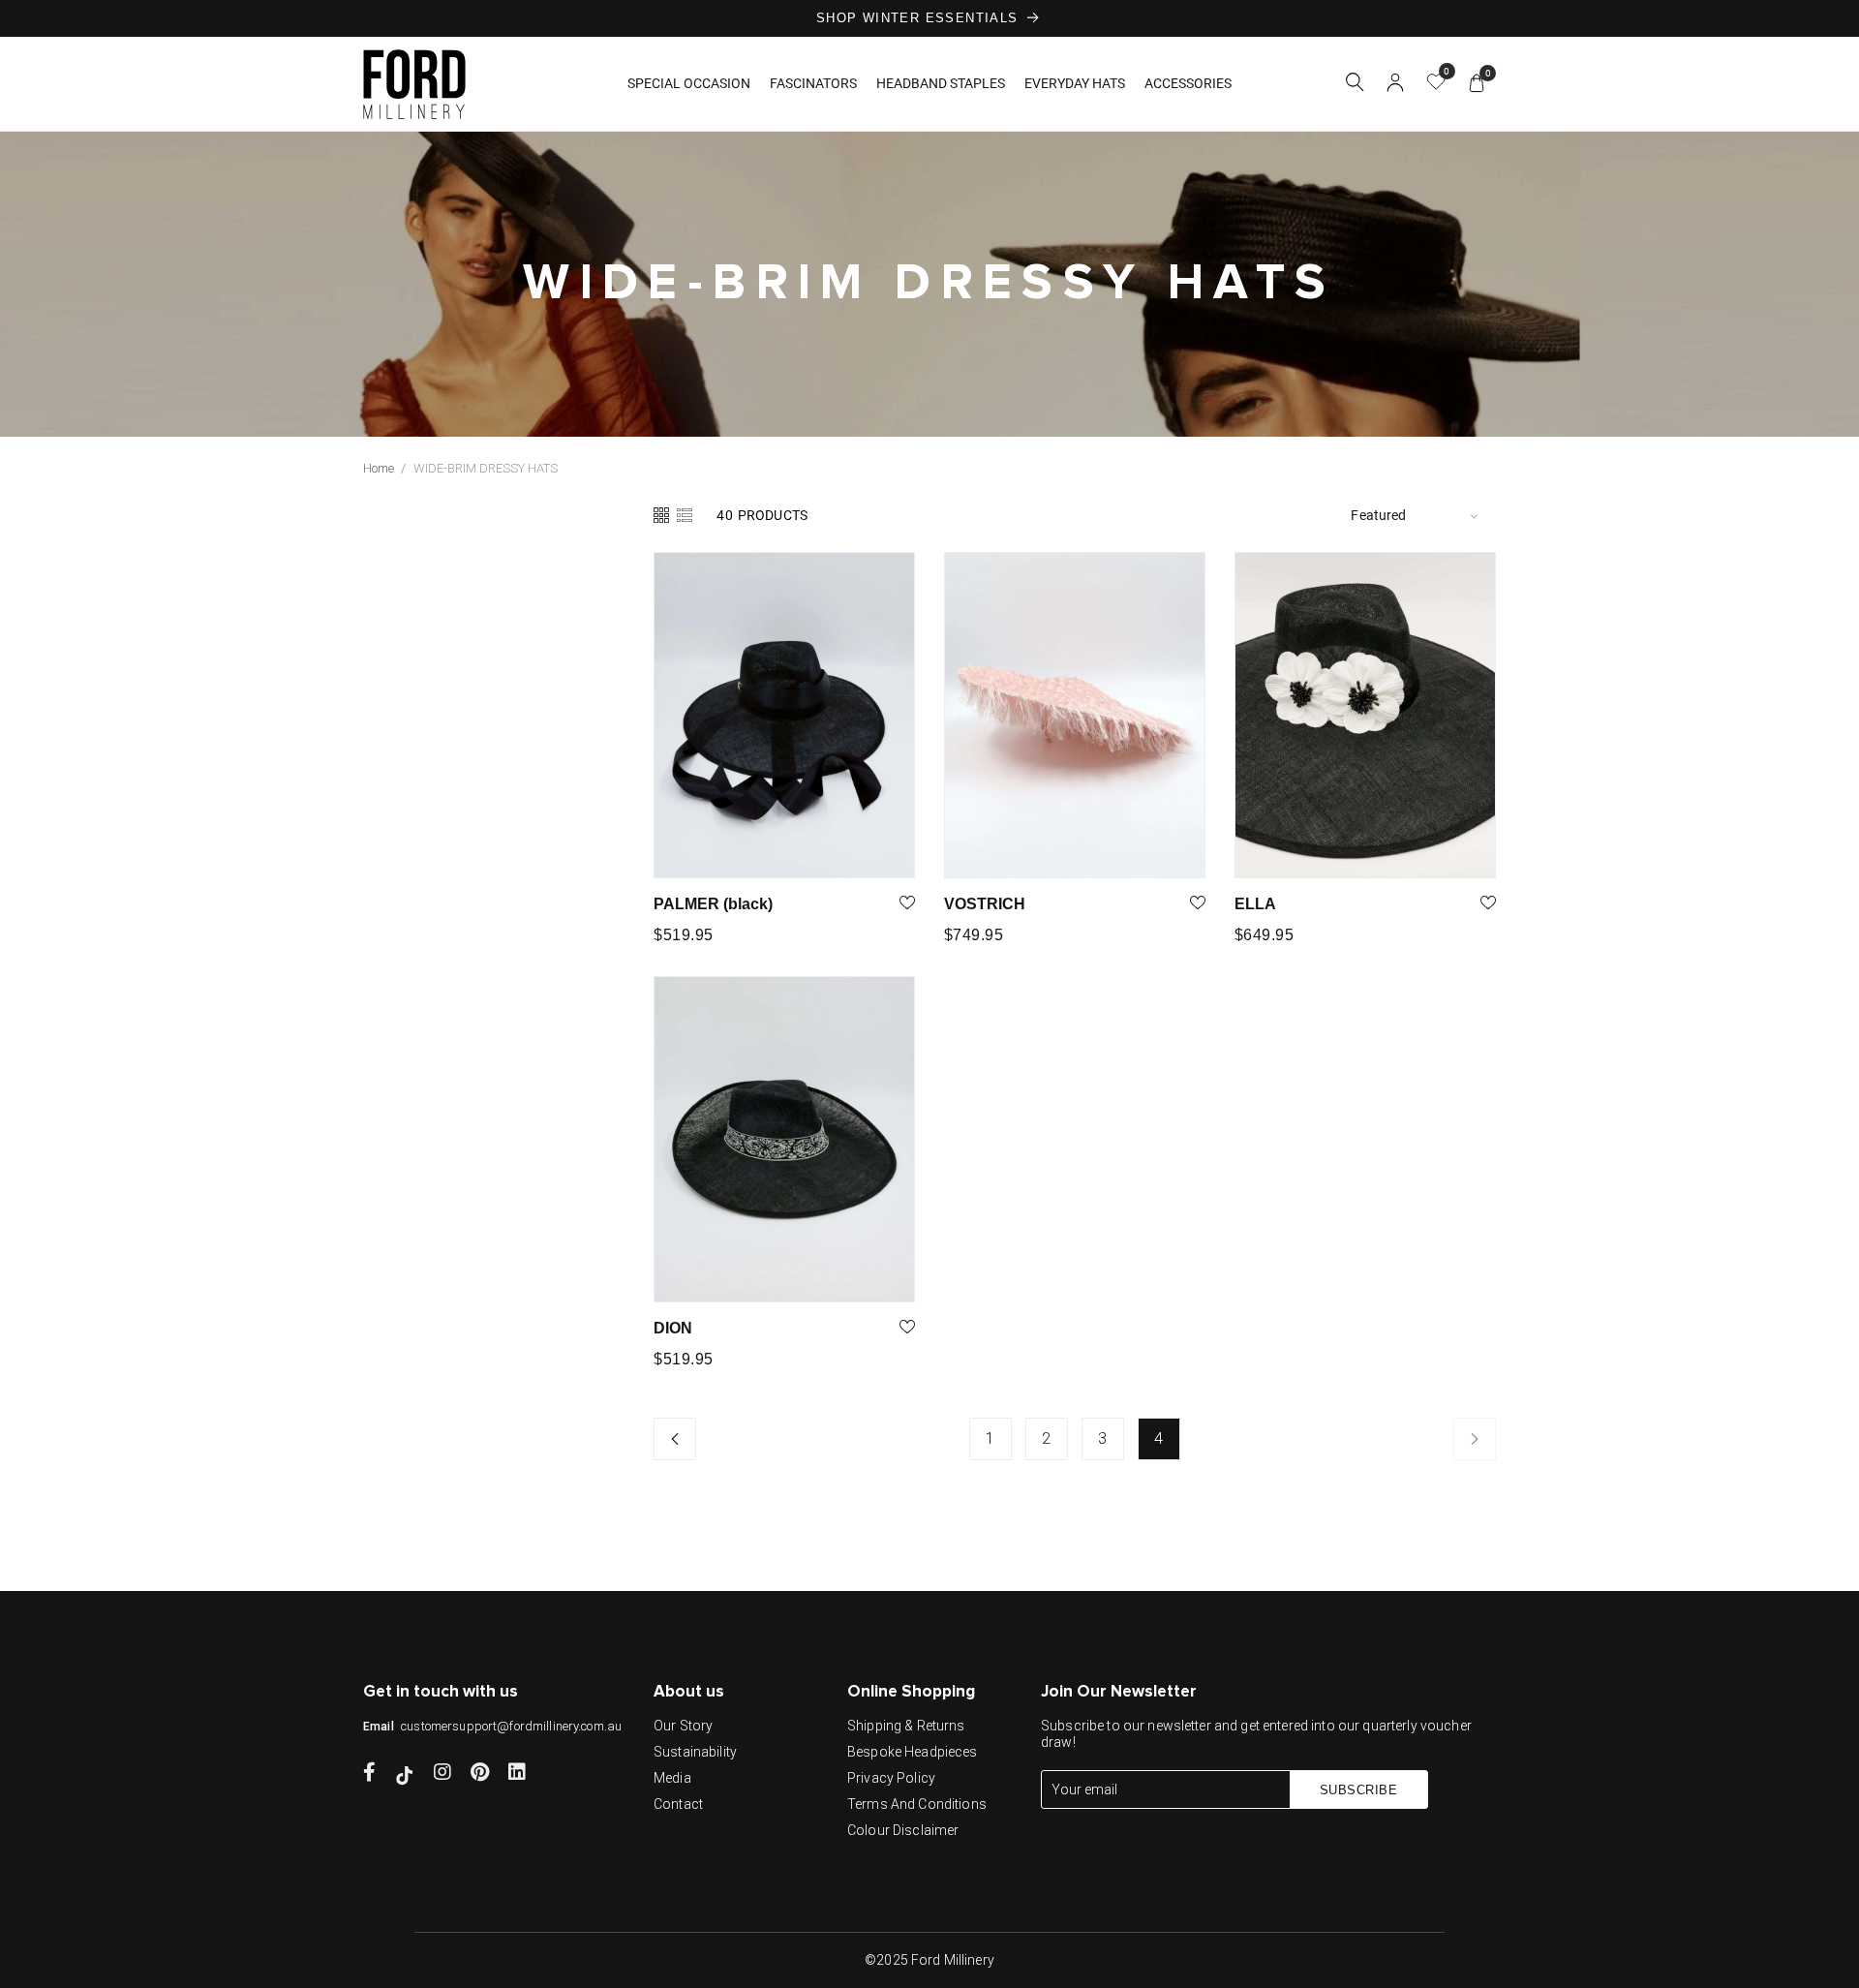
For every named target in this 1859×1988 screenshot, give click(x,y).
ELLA (1255, 904)
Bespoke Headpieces (913, 1752)
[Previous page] (675, 1439)
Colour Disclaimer (903, 1830)
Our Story (683, 1726)
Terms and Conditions (917, 1804)
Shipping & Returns (906, 1726)
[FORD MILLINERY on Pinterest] (480, 1774)
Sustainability (695, 1752)
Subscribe (1359, 1790)
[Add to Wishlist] (907, 904)
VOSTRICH (985, 904)
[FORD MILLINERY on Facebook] (369, 1774)
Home (379, 468)
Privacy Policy (891, 1778)
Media (672, 1778)
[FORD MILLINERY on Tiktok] (405, 1774)
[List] (685, 515)
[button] (1355, 85)
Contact (678, 1804)
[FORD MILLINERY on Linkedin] (517, 1774)
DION (673, 1328)
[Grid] (663, 515)
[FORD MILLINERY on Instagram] (442, 1774)
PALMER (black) (713, 904)
